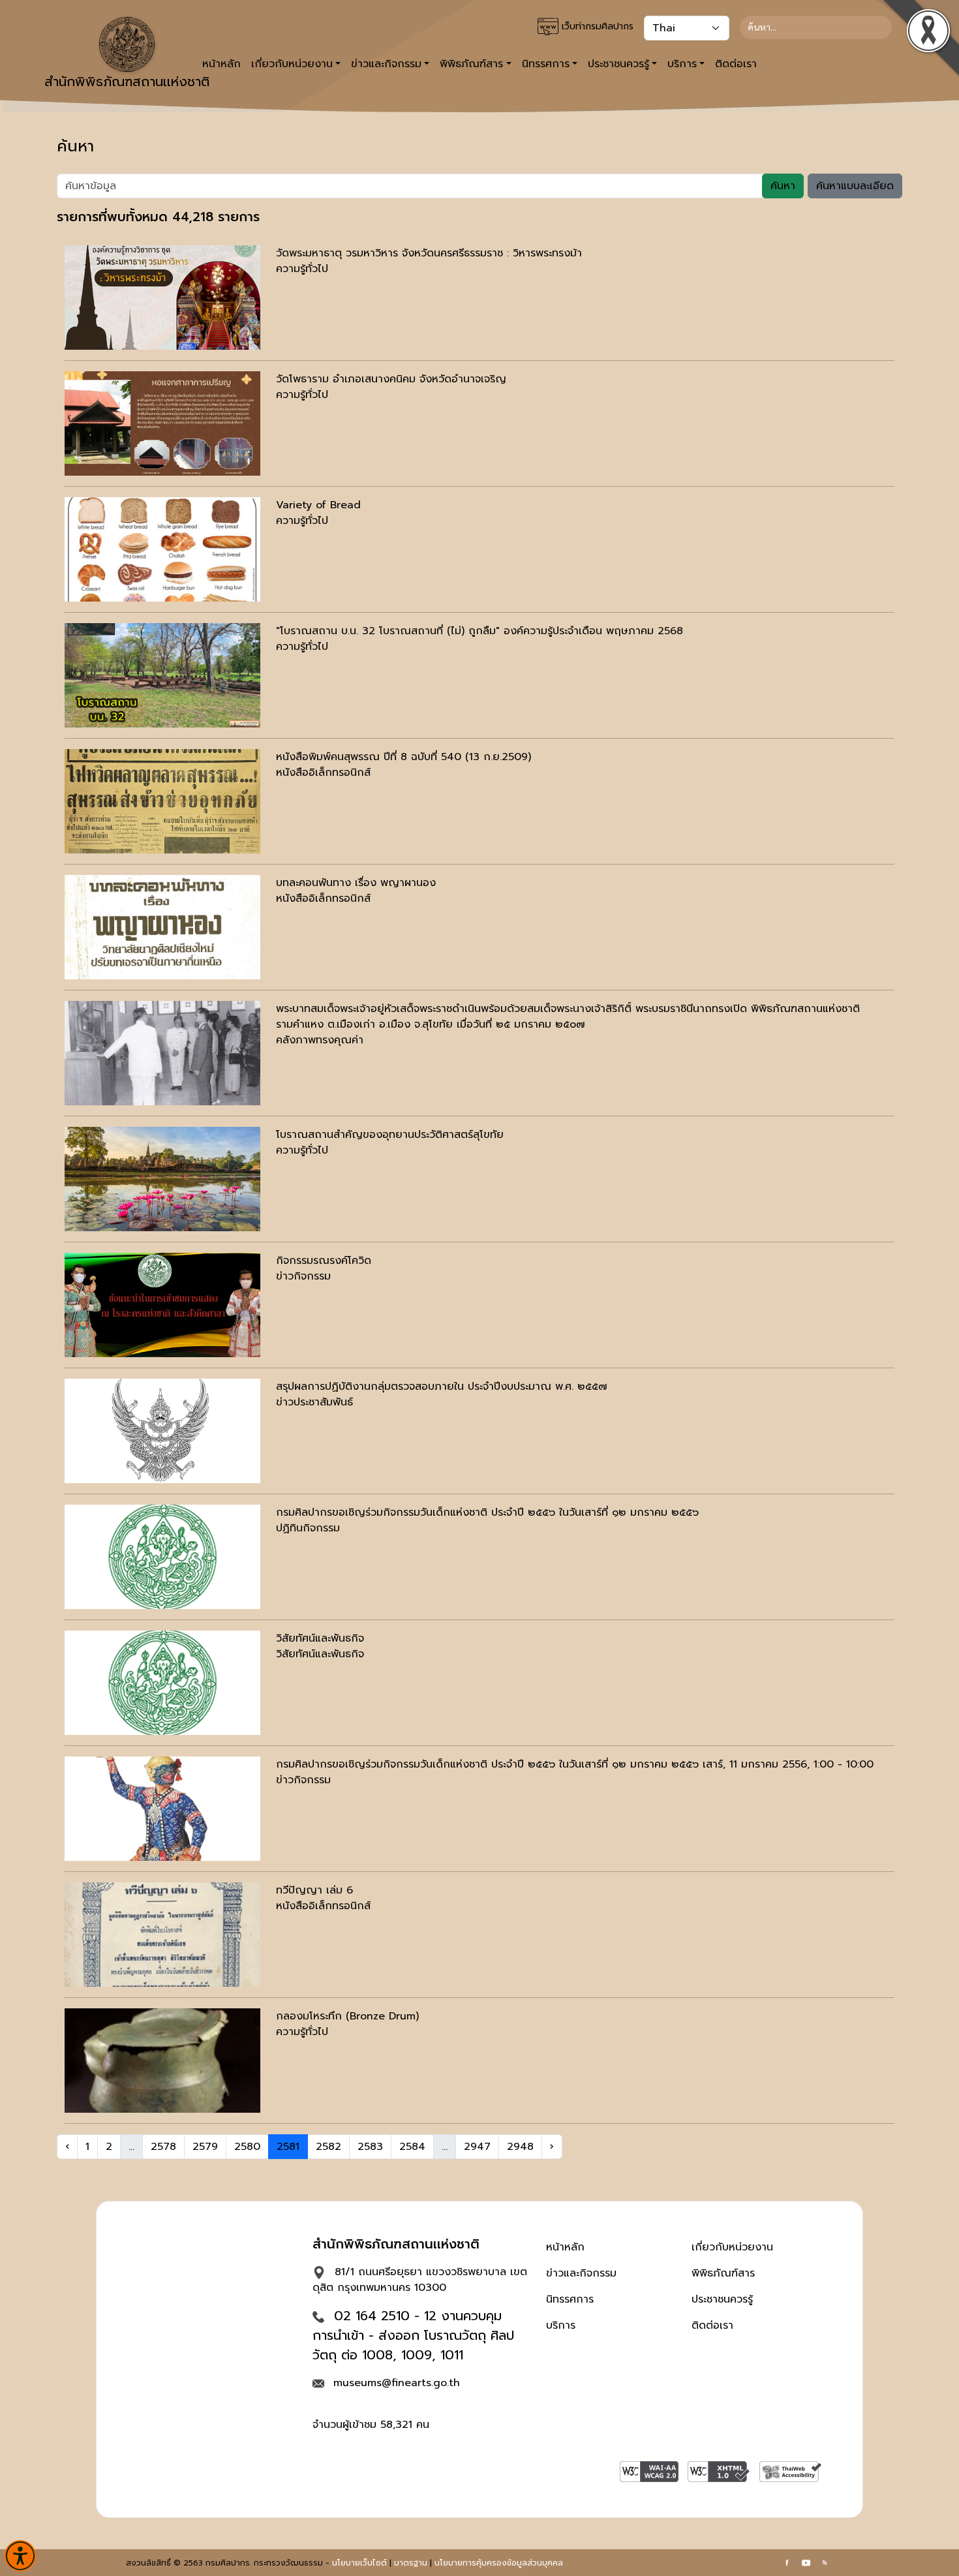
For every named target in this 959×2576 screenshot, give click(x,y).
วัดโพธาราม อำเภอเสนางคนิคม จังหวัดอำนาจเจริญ (391, 379)
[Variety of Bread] (162, 549)
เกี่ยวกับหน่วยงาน (732, 2247)
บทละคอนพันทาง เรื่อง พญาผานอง (356, 883)
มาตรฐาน (411, 2563)
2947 (477, 2147)
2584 (412, 2147)
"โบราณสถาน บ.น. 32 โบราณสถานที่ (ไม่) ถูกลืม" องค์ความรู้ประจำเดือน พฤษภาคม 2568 (479, 631)
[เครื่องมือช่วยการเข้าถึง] (20, 2556)
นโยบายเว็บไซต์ (359, 2563)
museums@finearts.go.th (397, 2383)
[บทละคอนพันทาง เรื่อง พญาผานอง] (162, 927)
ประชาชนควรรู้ (722, 2299)
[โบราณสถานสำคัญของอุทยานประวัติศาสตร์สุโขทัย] (162, 1179)
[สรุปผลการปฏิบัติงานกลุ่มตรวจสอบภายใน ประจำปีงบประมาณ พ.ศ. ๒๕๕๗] (162, 1431)
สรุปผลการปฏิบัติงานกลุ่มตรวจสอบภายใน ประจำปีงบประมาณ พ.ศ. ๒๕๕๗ (442, 1387)
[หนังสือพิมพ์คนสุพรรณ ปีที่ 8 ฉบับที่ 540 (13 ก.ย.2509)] (162, 801)
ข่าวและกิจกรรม (581, 2273)
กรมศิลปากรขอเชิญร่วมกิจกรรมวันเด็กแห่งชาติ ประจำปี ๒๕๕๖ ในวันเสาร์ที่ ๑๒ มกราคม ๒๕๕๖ (487, 1512)
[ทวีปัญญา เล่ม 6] (162, 1935)
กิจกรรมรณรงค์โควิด (324, 1261)
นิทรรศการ (570, 2299)
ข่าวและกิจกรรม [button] (386, 64)
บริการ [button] (682, 64)
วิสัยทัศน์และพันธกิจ (320, 1638)
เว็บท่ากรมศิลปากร (596, 26)
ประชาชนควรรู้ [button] (618, 64)
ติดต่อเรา (736, 64)
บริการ (561, 2325)
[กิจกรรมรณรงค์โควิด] (162, 1305)
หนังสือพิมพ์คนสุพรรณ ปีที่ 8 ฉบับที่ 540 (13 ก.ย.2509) (403, 757)
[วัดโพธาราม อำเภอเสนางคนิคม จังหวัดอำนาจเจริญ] (162, 423)
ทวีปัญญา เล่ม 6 (314, 1890)
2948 (520, 2147)
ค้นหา (783, 186)
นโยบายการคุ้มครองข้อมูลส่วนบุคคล (499, 2563)
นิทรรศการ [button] (546, 64)
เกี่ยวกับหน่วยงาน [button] (292, 64)
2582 (328, 2147)
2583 (370, 2147)
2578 (163, 2147)
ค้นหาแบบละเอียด (855, 186)
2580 (247, 2147)
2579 (205, 2147)
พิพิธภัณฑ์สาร (723, 2273)
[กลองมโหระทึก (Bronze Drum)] (162, 2061)
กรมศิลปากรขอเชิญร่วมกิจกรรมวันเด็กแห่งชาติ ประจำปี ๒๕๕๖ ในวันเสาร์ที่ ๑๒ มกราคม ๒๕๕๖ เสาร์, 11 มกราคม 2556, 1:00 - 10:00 (575, 1764)
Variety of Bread (318, 505)
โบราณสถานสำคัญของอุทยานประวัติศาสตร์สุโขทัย (390, 1135)
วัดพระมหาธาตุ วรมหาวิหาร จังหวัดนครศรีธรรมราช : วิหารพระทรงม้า (429, 253)
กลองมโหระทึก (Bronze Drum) (347, 2016)
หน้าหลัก (565, 2247)
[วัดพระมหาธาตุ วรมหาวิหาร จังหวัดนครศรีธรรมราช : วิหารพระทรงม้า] (162, 298)
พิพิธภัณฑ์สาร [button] (471, 64)
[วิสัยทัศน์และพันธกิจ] (162, 1683)
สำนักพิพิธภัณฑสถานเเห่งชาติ (127, 82)
